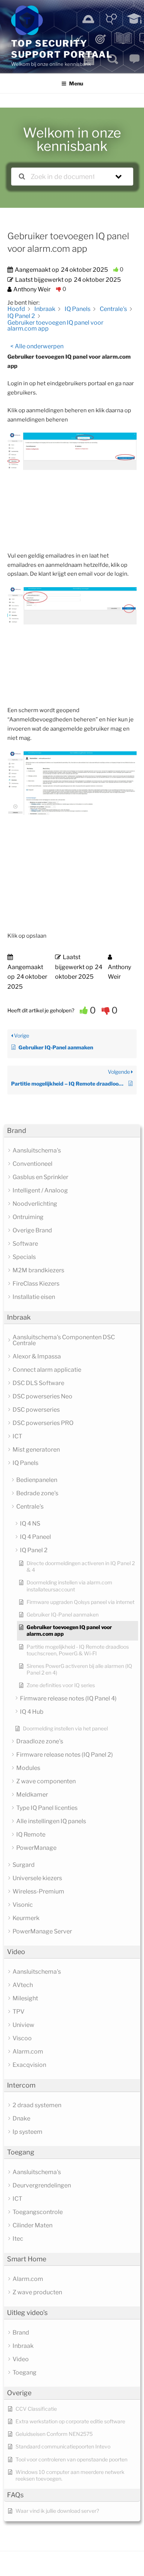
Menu (76, 83)
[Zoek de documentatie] (22, 177)
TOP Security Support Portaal (62, 49)
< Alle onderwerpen (37, 346)
